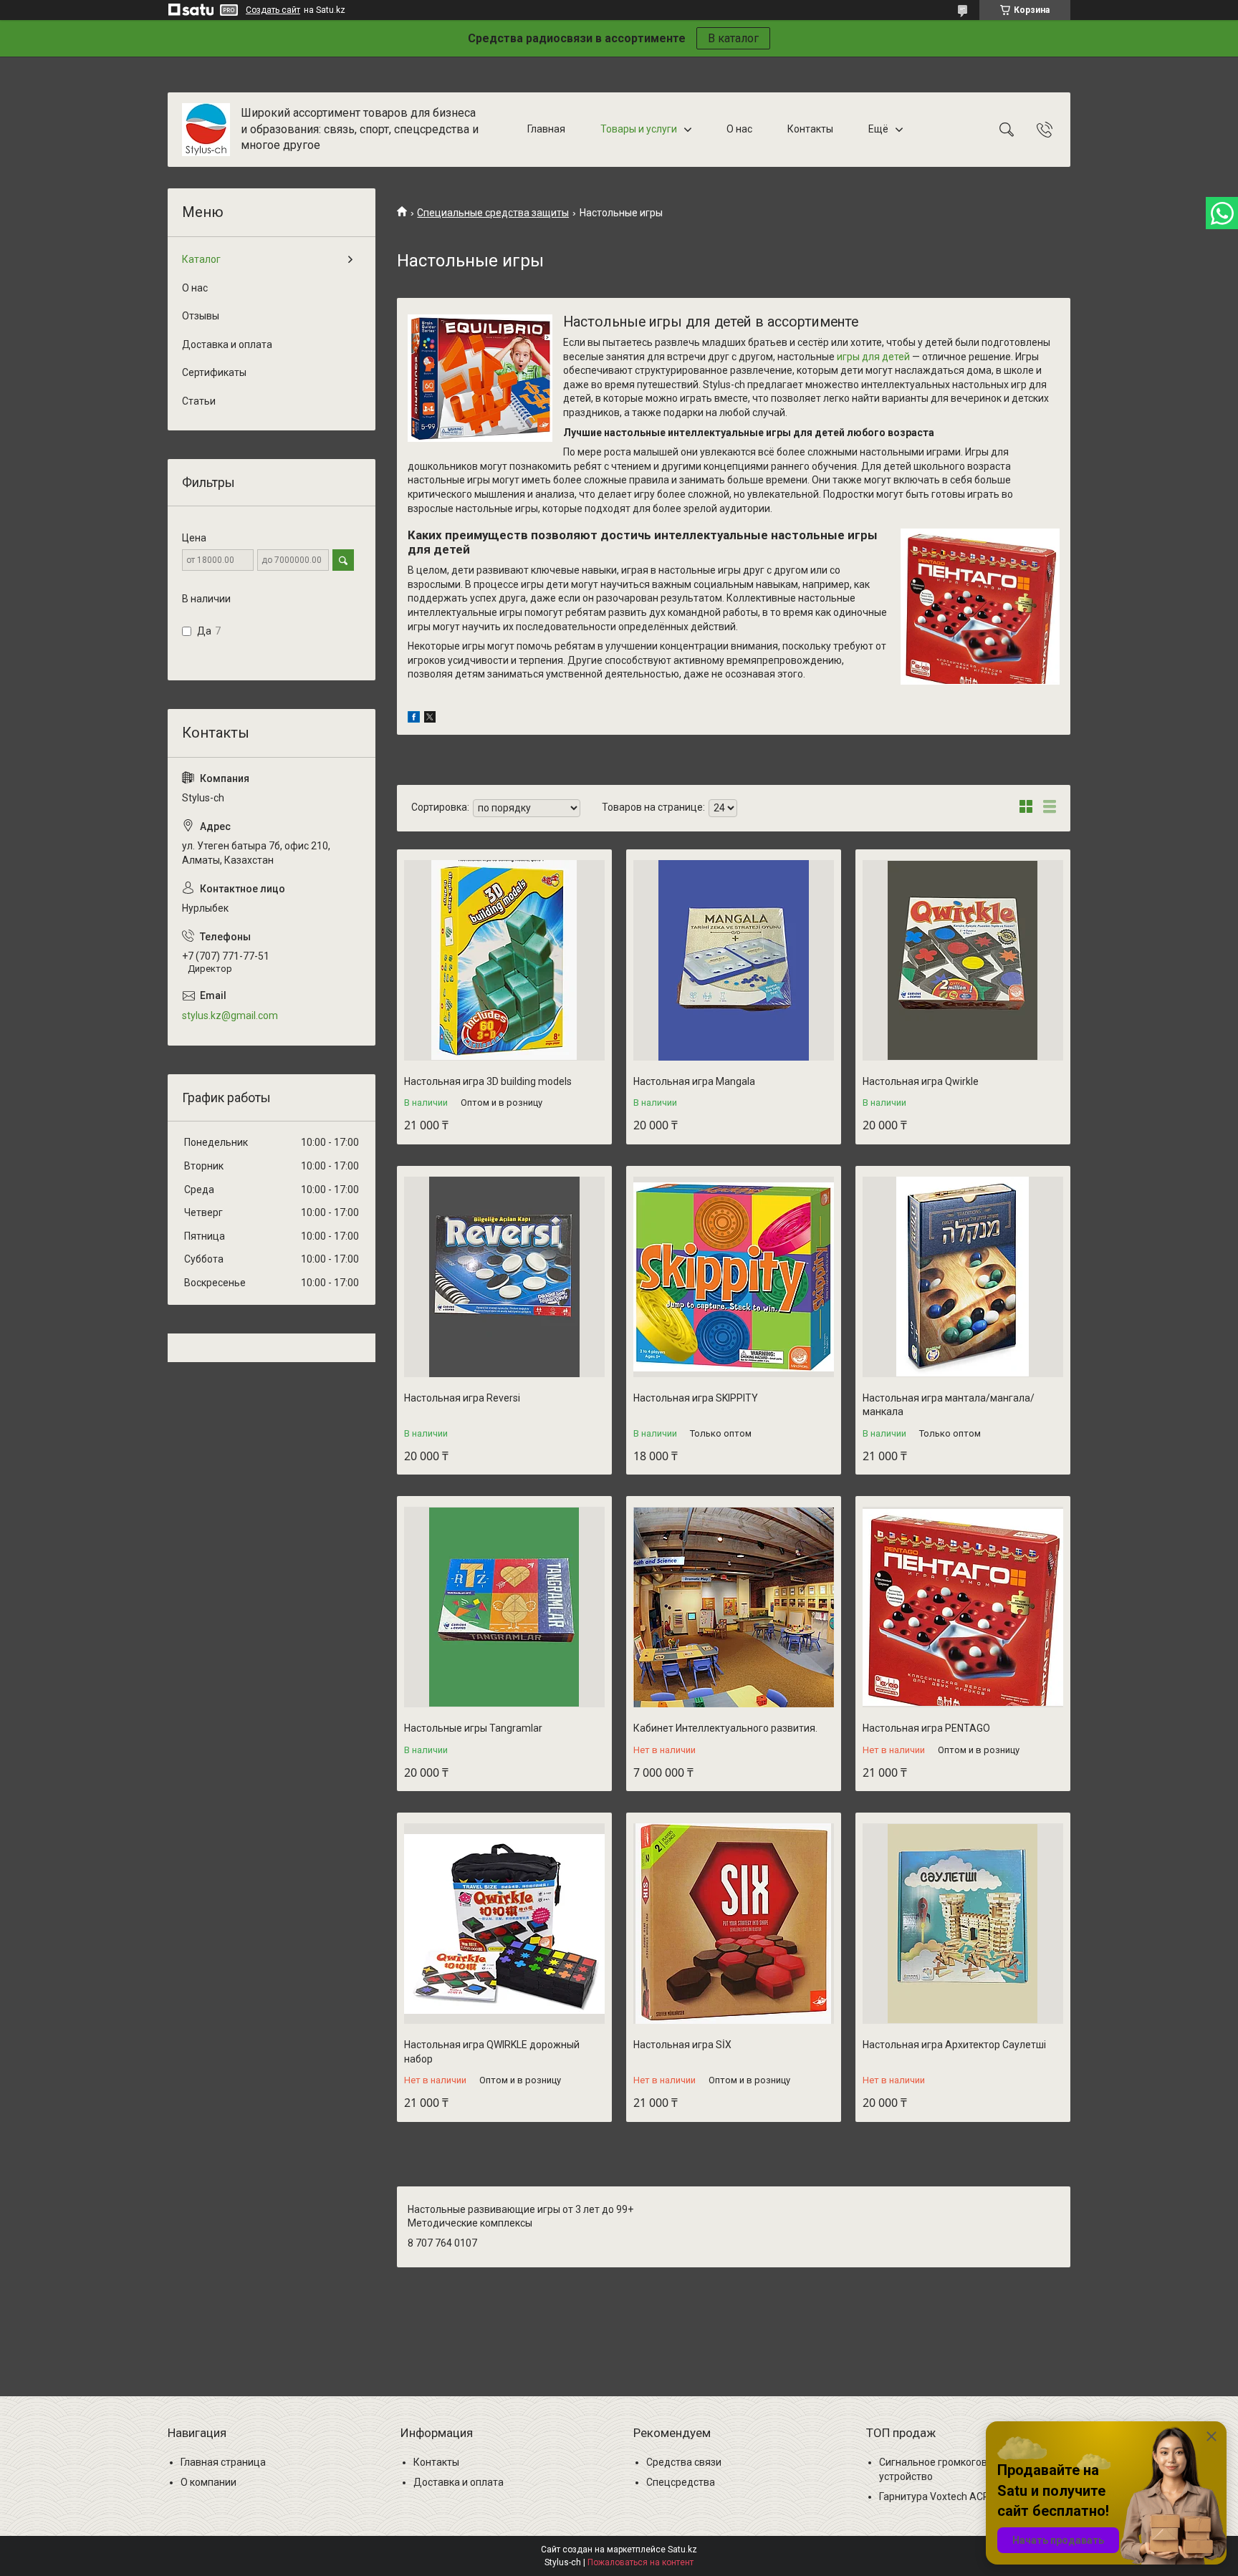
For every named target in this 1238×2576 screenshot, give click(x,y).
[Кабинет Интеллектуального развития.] (734, 1607)
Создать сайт (273, 10)
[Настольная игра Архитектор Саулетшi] (963, 1924)
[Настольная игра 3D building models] (504, 960)
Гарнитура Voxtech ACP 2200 (947, 2497)
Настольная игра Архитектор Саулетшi (954, 2045)
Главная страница (223, 2462)
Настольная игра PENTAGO (926, 1728)
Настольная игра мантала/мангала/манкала (949, 1405)
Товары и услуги (639, 129)
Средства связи (684, 2462)
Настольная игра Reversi (462, 1398)
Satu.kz (682, 2550)
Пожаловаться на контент (640, 2562)
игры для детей (873, 357)
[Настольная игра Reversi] (504, 1277)
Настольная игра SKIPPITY (696, 1398)
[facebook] (414, 719)
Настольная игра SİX (682, 2045)
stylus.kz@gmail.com (230, 1016)
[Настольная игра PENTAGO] (963, 1607)
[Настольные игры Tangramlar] (504, 1607)
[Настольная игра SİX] (734, 1924)
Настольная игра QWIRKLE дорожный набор (492, 2052)
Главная (546, 129)
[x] (430, 719)
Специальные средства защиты (493, 213)
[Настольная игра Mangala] (734, 960)
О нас (739, 129)
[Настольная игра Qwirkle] (963, 960)
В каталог (733, 38)
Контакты (810, 129)
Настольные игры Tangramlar (473, 1728)
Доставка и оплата (227, 344)
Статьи (199, 401)
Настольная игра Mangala (694, 1081)
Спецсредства (681, 2482)
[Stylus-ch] (206, 130)
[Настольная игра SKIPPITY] (734, 1277)
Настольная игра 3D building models (488, 1081)
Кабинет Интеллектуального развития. (725, 1728)
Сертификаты (214, 372)
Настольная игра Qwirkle (921, 1081)
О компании (208, 2482)
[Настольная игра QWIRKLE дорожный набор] (504, 1924)
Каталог (201, 259)
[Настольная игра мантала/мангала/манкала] (963, 1277)
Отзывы (201, 316)
